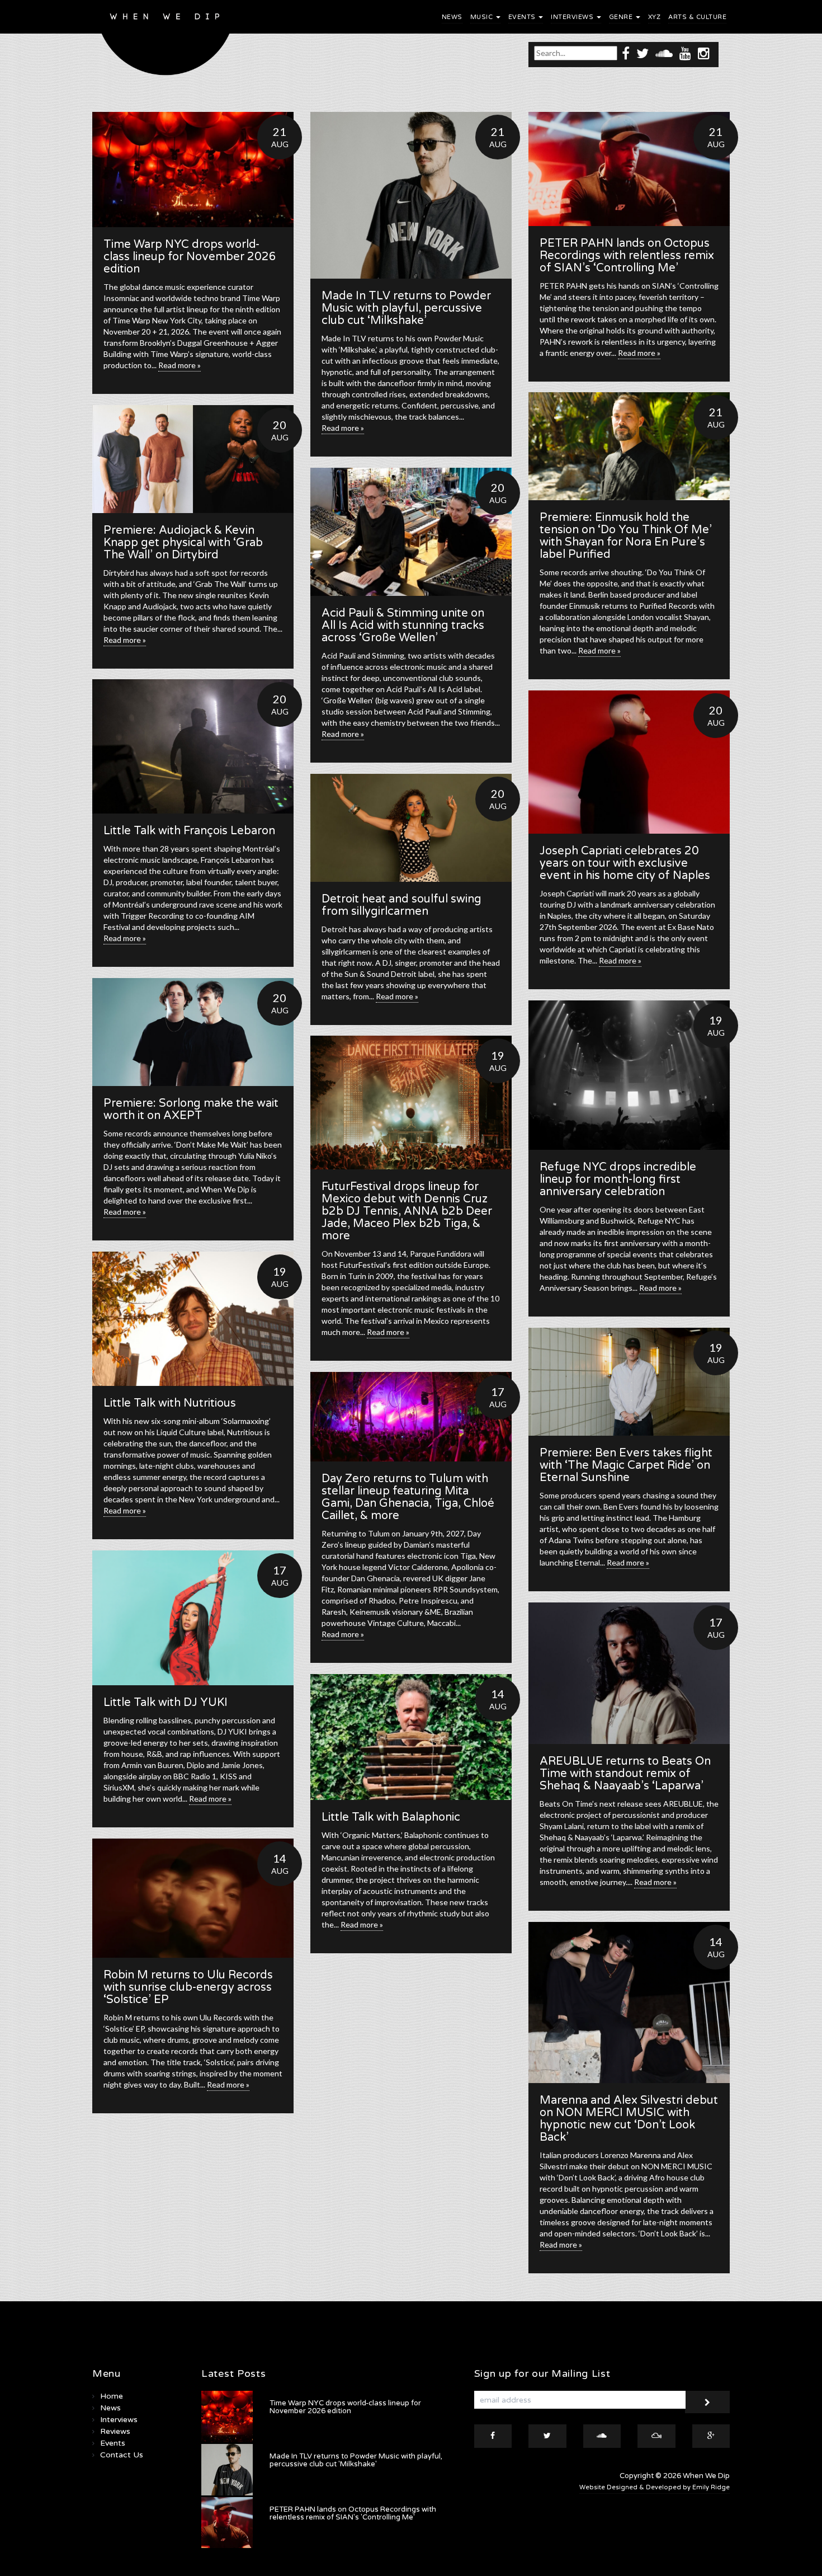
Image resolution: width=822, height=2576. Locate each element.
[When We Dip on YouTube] (685, 53)
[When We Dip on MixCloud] (656, 2436)
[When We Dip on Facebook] (626, 53)
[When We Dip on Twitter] (643, 53)
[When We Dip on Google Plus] (711, 2436)
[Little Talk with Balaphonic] (411, 1737)
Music (483, 17)
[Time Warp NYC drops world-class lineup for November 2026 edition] (193, 170)
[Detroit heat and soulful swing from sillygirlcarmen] (411, 828)
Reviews (115, 2431)
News (452, 17)
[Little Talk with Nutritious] (193, 1319)
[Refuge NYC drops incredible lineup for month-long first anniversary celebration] (629, 1075)
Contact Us (122, 2455)
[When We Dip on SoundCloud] (664, 53)
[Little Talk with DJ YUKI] (193, 1618)
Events (523, 17)
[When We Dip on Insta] (704, 53)
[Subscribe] (707, 2402)
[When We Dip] (166, 41)
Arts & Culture (697, 17)
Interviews (573, 17)
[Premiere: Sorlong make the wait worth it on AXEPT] (193, 1032)
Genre (622, 17)
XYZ (655, 17)
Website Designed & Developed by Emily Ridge (655, 2487)
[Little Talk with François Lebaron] (193, 746)
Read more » (179, 365)
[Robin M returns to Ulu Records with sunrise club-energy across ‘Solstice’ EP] (193, 1898)
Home (112, 2396)
